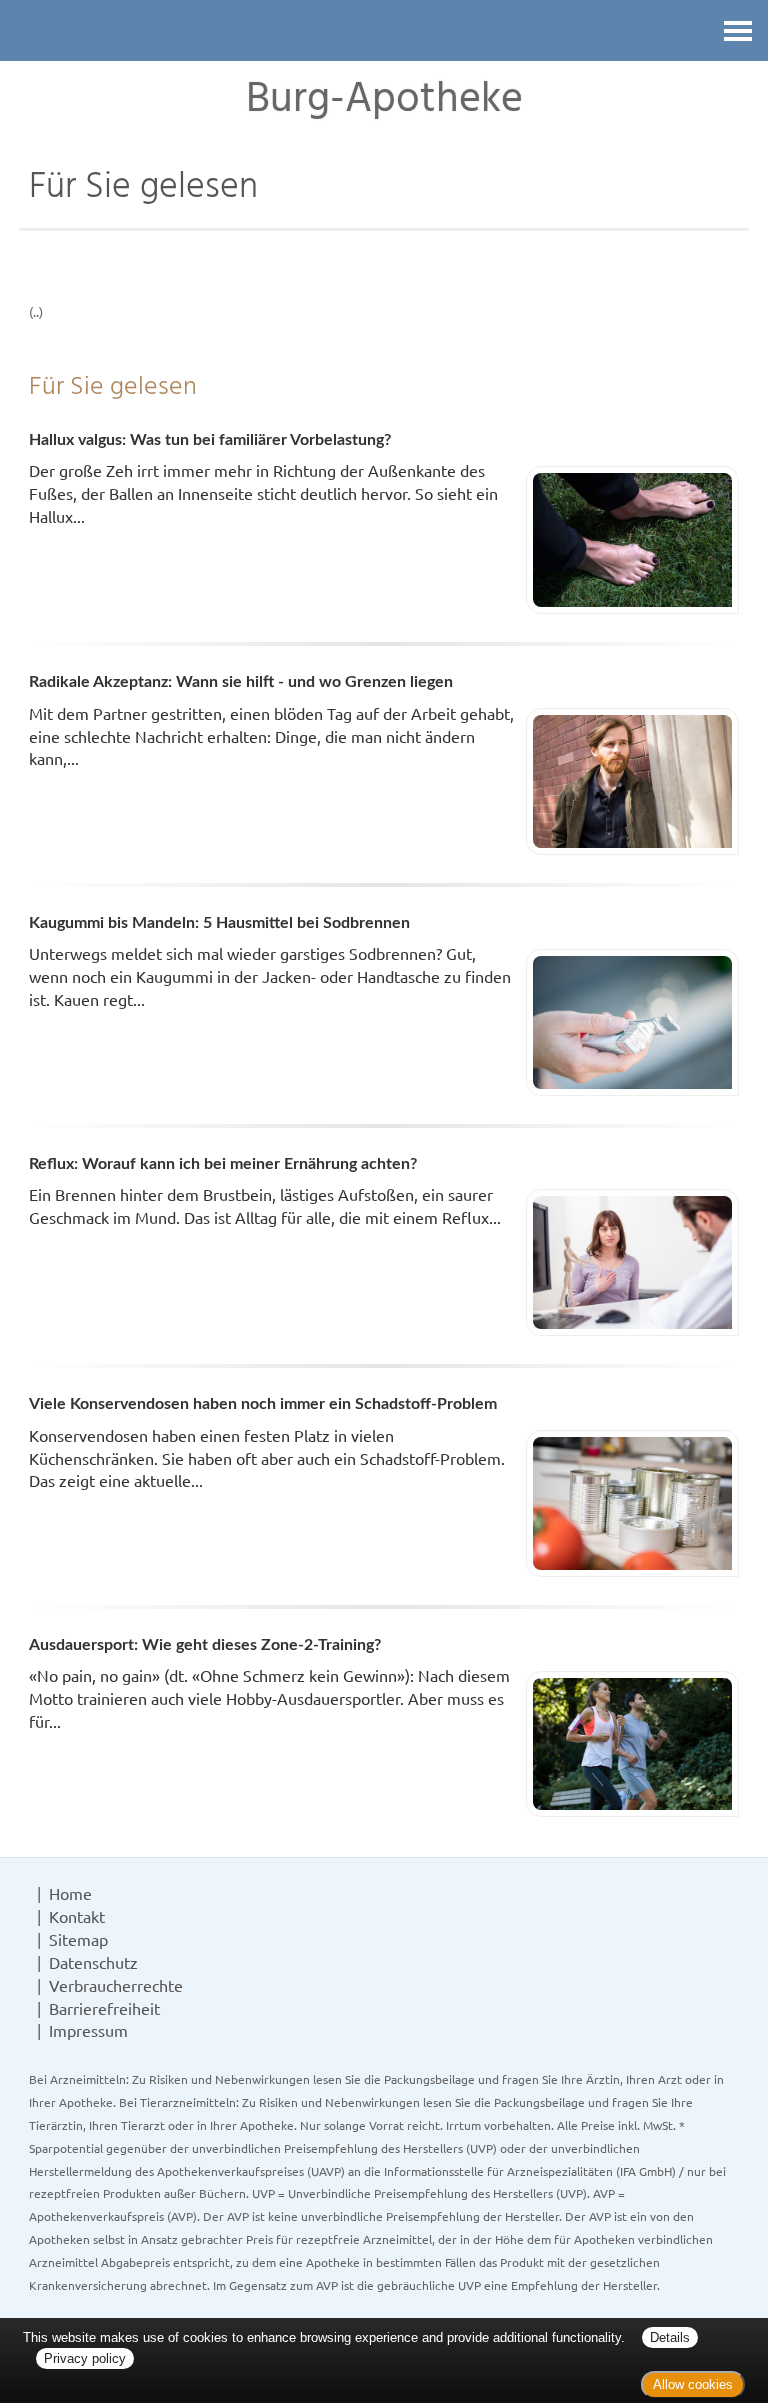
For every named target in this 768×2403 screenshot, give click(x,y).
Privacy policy (85, 2358)
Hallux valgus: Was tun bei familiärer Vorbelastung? (210, 440)
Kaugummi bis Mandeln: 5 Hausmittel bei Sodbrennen (219, 923)
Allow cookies (693, 2384)
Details (670, 2337)
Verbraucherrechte (116, 1985)
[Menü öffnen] (738, 30)
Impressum (88, 2030)
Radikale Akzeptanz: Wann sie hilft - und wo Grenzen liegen (241, 682)
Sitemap (78, 1939)
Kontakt (77, 1916)
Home (70, 1893)
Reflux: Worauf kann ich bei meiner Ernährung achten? (223, 1164)
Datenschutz (93, 1962)
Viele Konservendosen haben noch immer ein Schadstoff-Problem (263, 1404)
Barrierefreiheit (104, 2008)
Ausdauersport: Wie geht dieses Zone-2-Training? (205, 1645)
